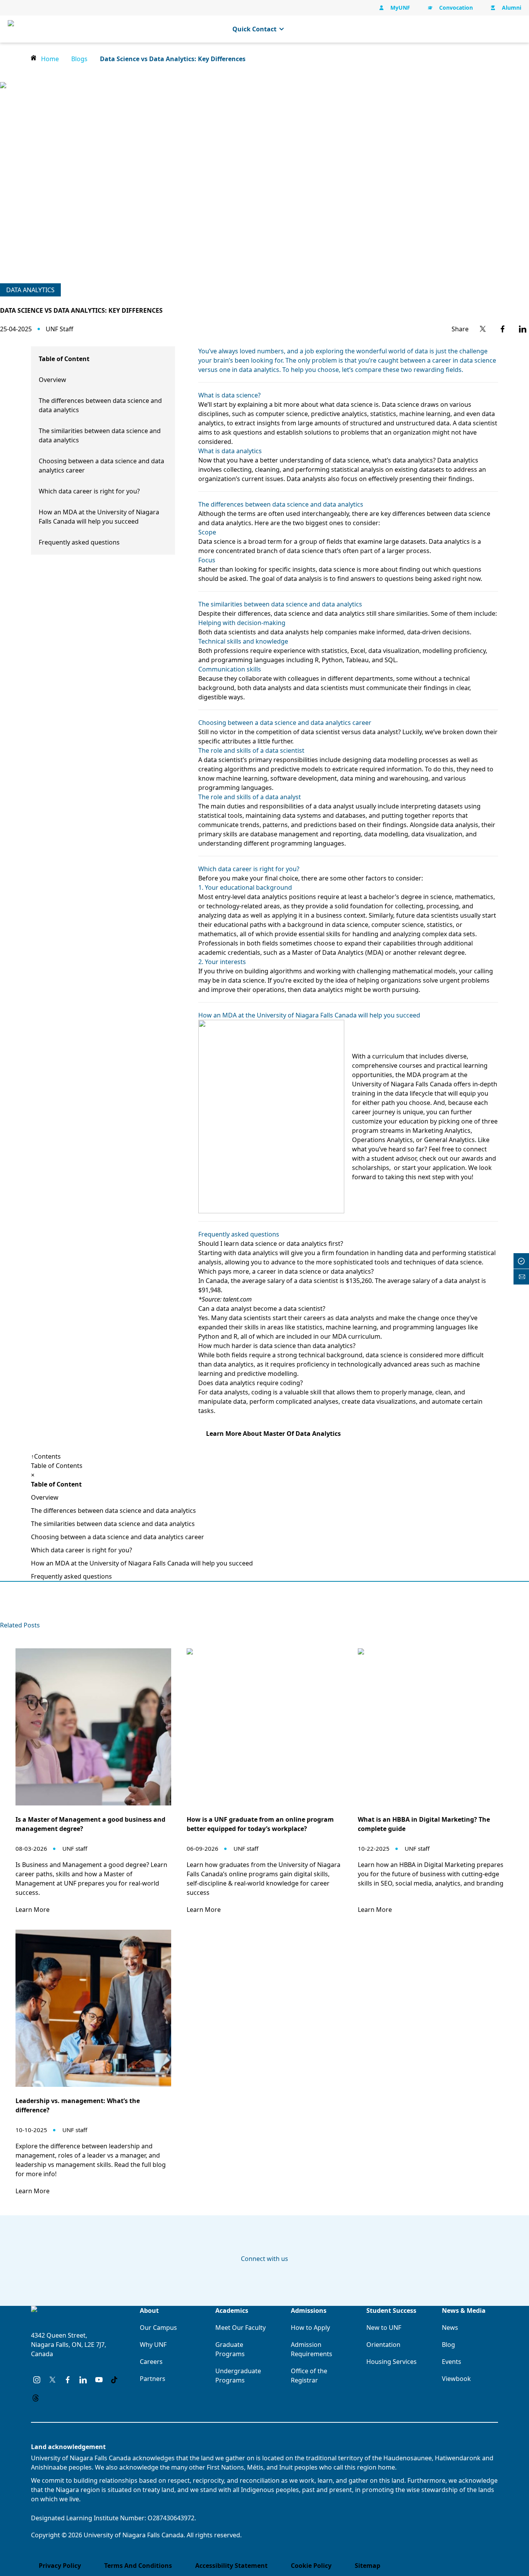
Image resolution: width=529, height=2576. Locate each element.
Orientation (383, 2345)
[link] (483, 329)
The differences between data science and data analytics (113, 1511)
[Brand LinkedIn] (83, 2380)
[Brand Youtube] (99, 2380)
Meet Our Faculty (240, 2328)
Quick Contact (254, 29)
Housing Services (392, 2362)
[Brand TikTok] (114, 2380)
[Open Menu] (515, 29)
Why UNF (153, 2345)
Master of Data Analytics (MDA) (338, 952)
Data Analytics (30, 290)
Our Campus (158, 2328)
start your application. (434, 1168)
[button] (271, 1117)
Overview (52, 380)
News (450, 2328)
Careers (151, 2362)
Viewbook (456, 2379)
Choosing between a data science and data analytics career (118, 1537)
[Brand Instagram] (37, 2380)
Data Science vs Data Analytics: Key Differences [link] (173, 59)
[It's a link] (17, 29)
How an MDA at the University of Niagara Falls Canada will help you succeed (142, 1563)
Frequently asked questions (79, 542)
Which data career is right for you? (89, 491)
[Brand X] (52, 2380)
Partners (153, 2379)
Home (50, 59)
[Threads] (36, 2398)
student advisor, (395, 1158)
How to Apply (310, 2328)
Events (452, 2362)
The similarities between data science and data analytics (113, 1524)
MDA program (428, 1075)
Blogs (79, 59)
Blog (448, 2345)
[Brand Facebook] (68, 2380)
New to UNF (384, 2328)
